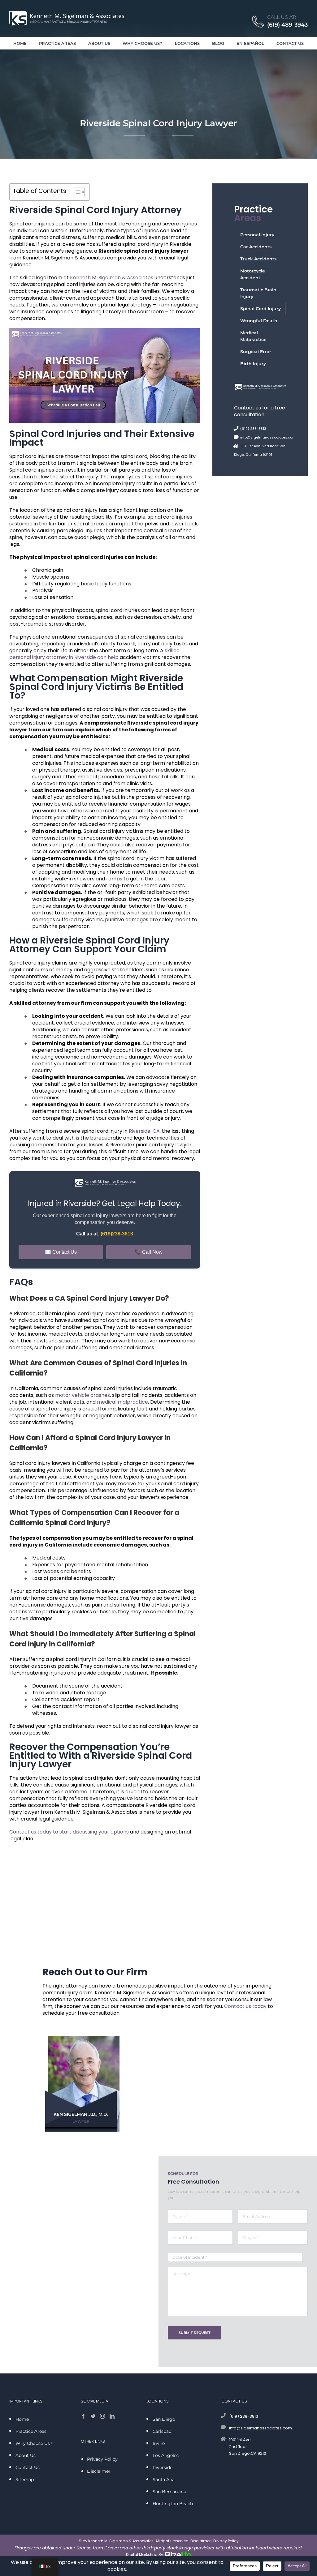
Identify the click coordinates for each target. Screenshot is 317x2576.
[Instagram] (102, 2416)
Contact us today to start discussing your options (69, 1832)
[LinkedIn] (112, 2416)
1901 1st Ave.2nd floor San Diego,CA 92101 (248, 2447)
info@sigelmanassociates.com (268, 437)
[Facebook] (83, 2416)
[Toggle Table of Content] (76, 192)
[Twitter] (93, 2416)
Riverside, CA (144, 1131)
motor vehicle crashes (83, 1395)
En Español (250, 43)
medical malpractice (122, 1402)
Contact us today (245, 2006)
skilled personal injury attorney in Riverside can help (94, 654)
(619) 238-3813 (253, 429)
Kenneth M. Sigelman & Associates (112, 278)
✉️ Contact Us (61, 1252)
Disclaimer (200, 2541)
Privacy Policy (226, 2541)
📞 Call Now (149, 1252)
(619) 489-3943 (287, 25)
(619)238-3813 (117, 1234)
